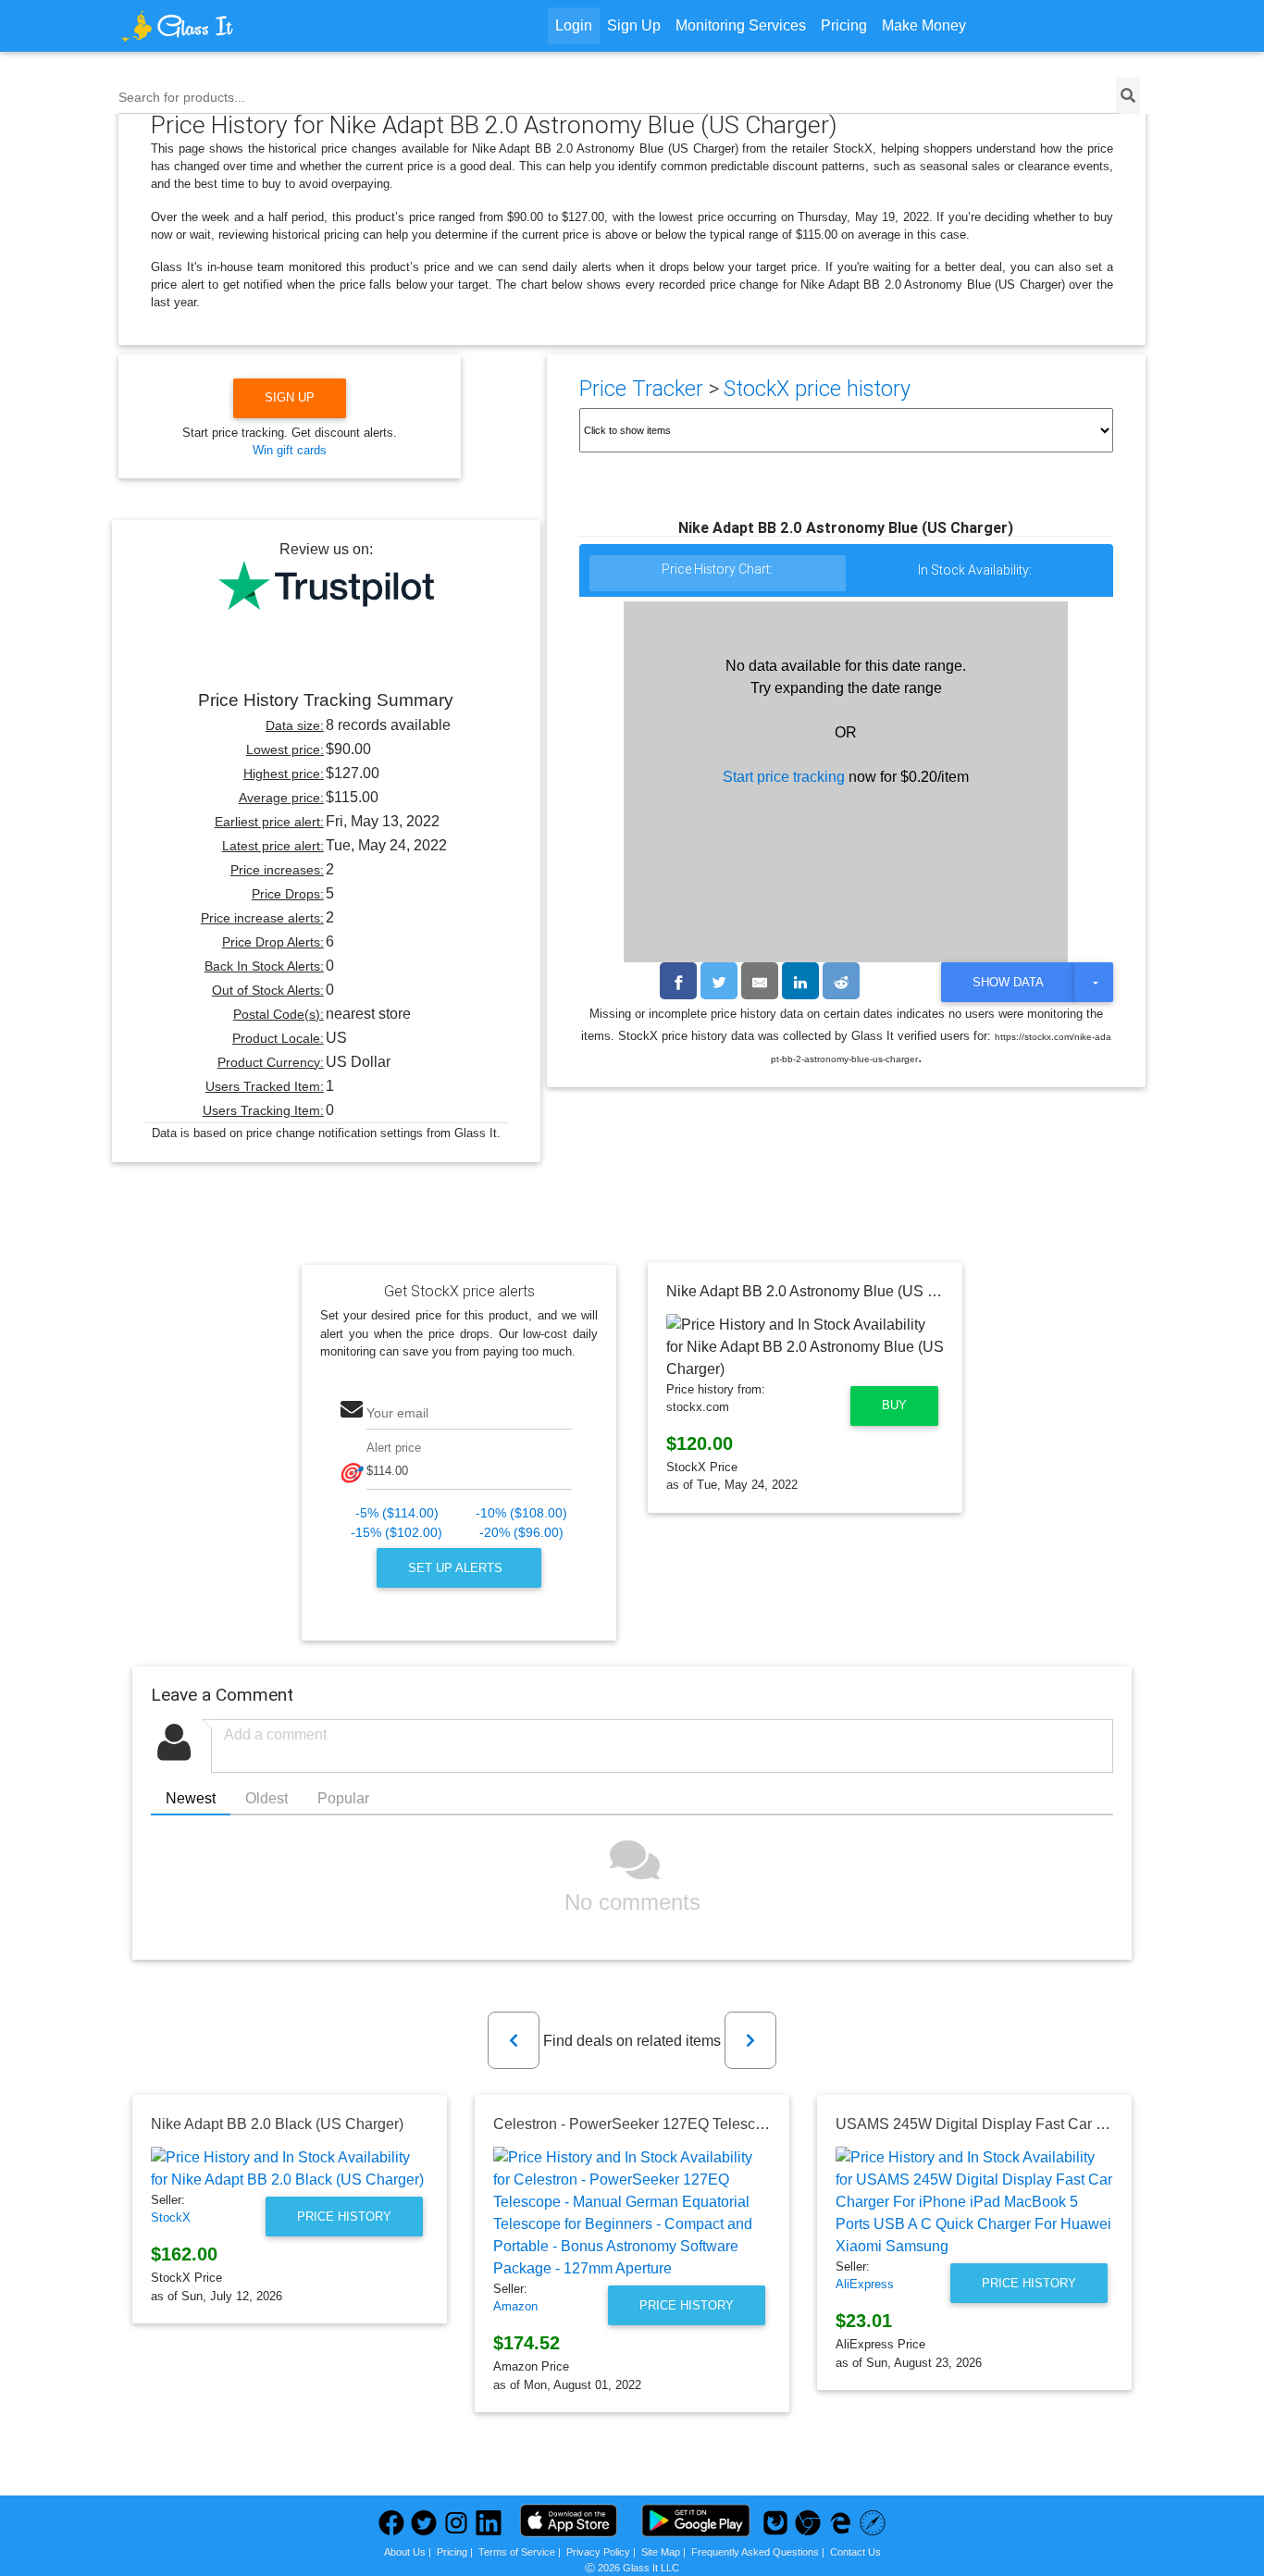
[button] (514, 2040)
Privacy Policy (598, 2552)
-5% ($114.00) (397, 1513)
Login (574, 25)
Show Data (1008, 982)
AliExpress (865, 2284)
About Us (405, 2552)
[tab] (718, 574)
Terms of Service (517, 2552)
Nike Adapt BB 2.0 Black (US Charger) (277, 2124)
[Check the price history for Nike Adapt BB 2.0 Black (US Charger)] (290, 2169)
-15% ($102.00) (397, 1533)
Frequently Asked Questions (755, 2552)
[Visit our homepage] (247, 26)
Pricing (844, 25)
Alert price (394, 1448)
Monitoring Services (741, 25)
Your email (397, 1413)
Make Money (924, 25)
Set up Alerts (457, 1568)
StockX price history (817, 389)
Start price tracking (784, 777)
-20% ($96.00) (521, 1533)
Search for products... (182, 97)
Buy (894, 1405)
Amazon (515, 2306)
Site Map (661, 2552)
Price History (344, 2217)
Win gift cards (290, 450)
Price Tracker (641, 389)
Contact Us (855, 2552)
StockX (171, 2217)
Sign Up (634, 25)
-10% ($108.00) (521, 1513)
